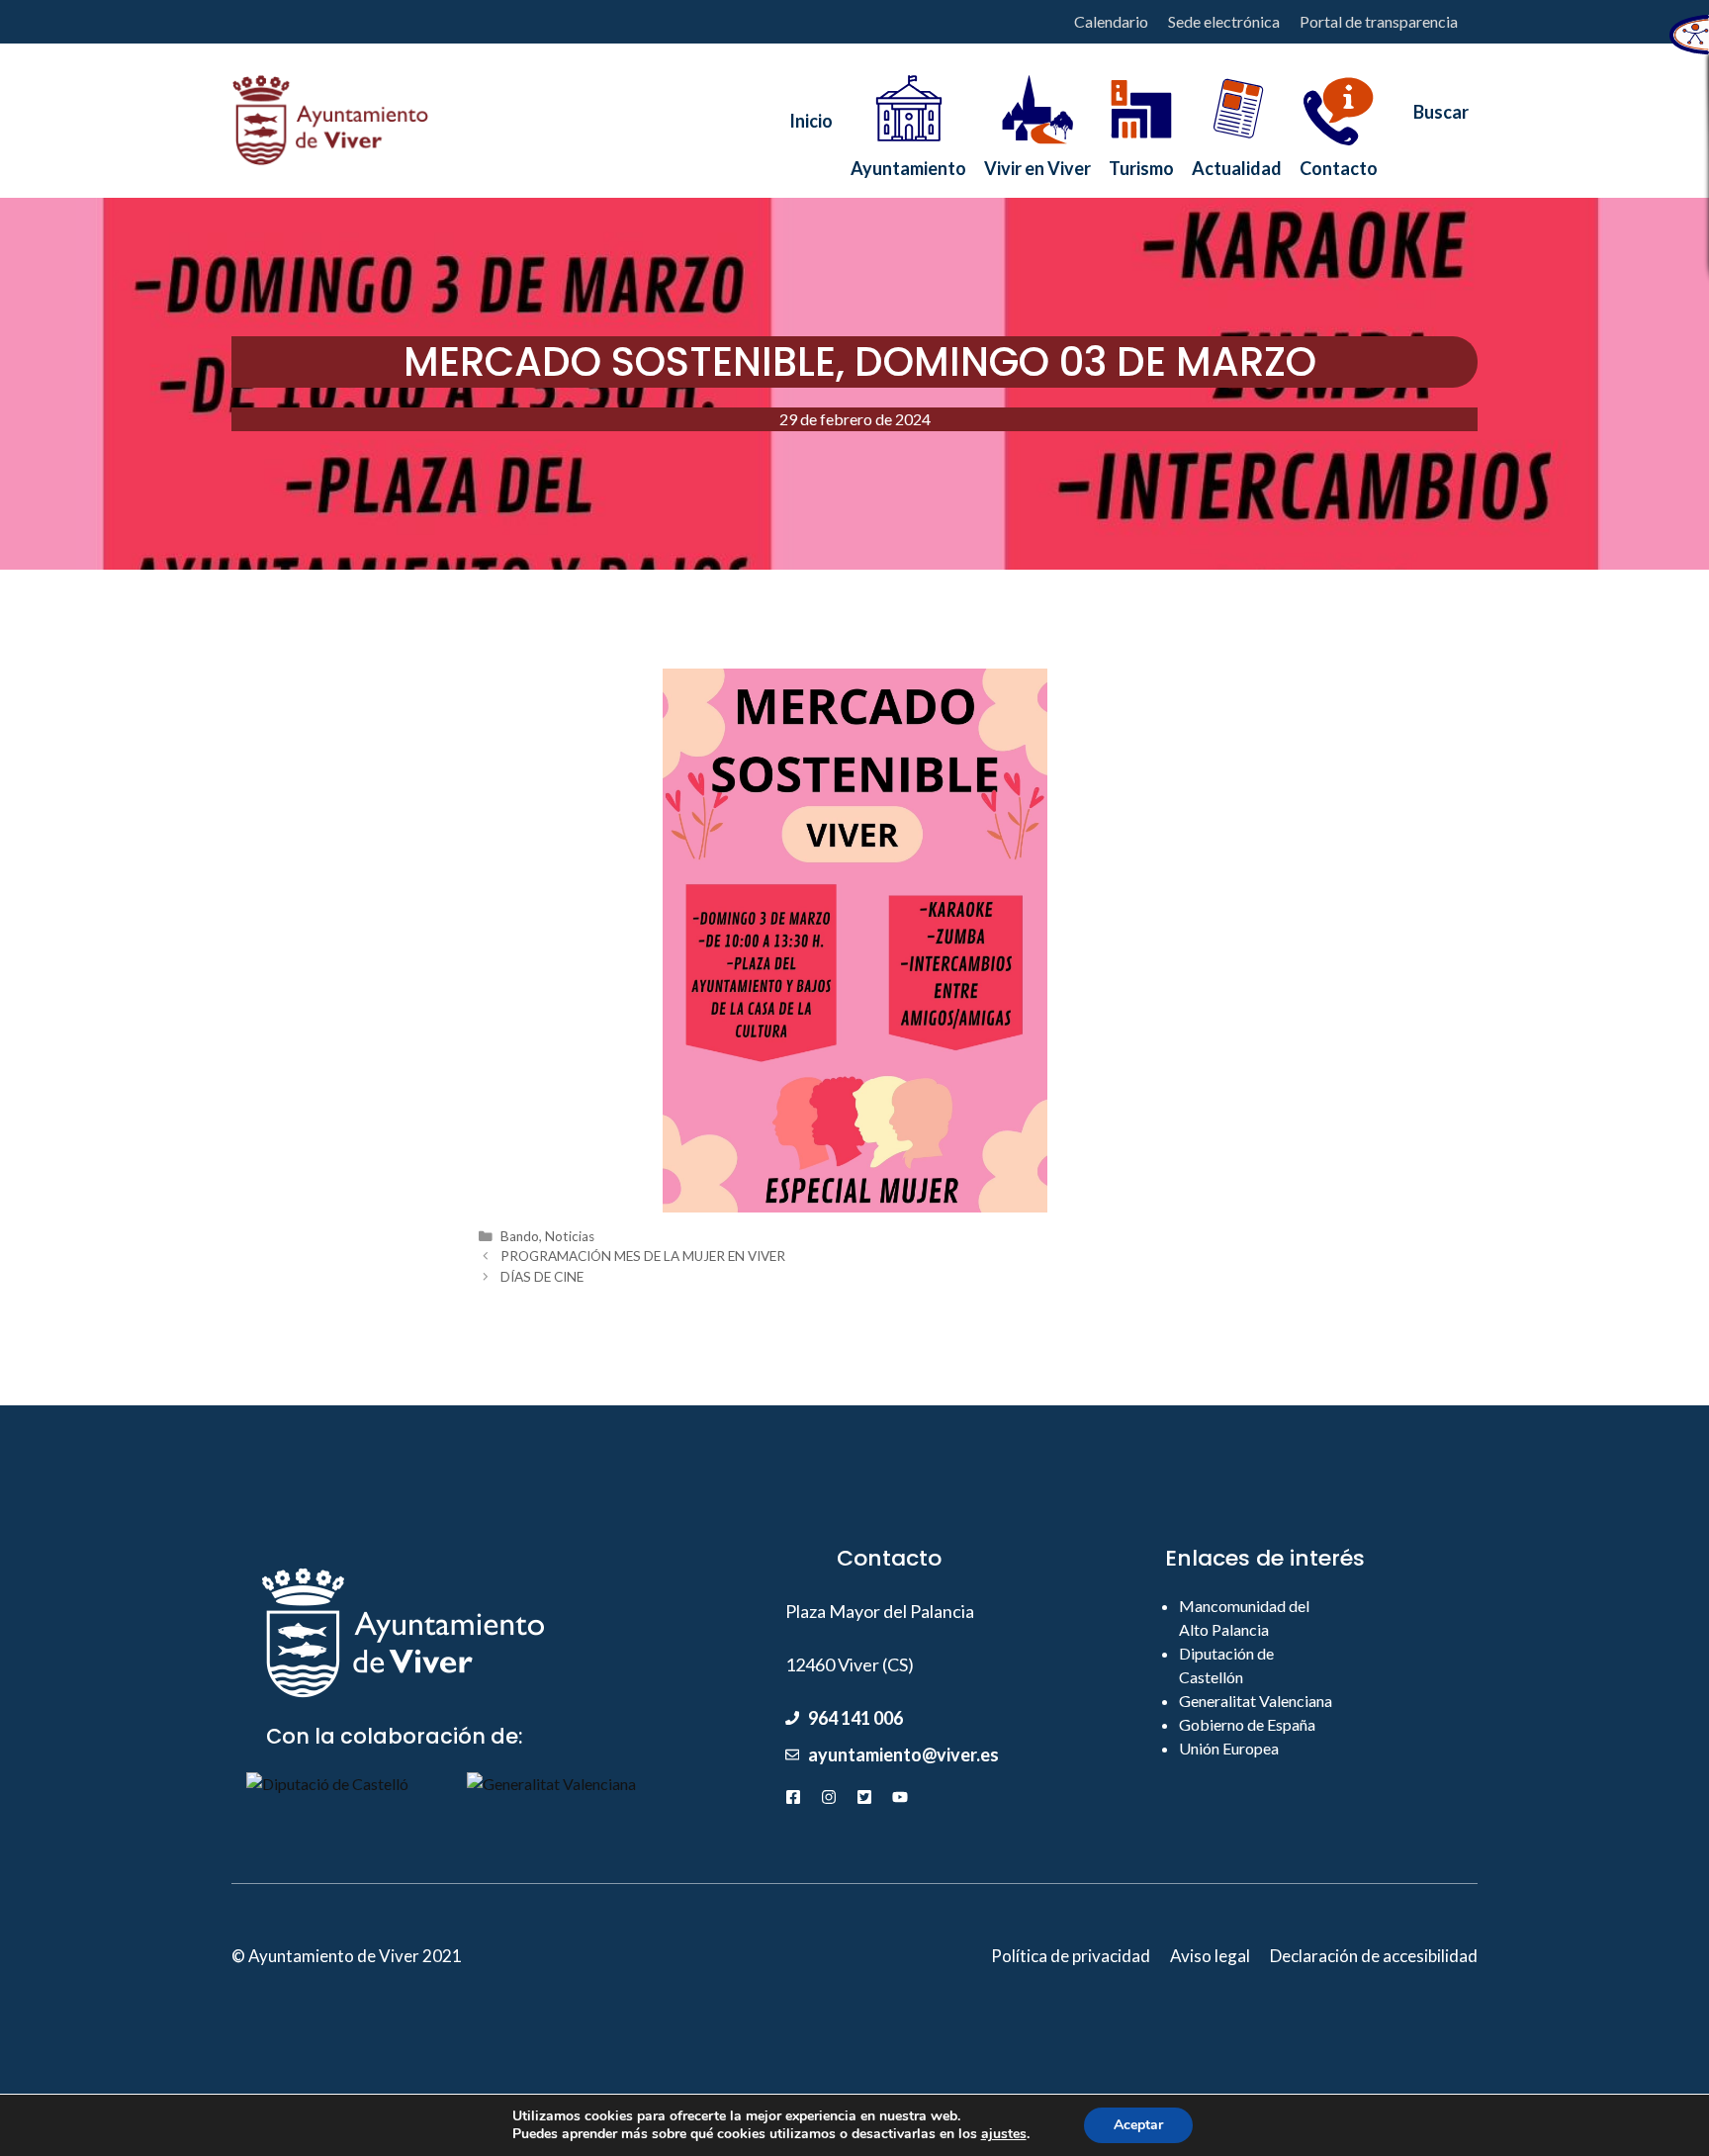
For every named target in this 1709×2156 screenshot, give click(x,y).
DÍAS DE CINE (542, 1277)
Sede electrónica (1224, 21)
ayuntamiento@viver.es (903, 1754)
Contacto (1339, 163)
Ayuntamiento (908, 163)
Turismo (1141, 163)
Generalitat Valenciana (1256, 1701)
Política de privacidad (1071, 1956)
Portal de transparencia (1379, 21)
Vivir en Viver (1037, 163)
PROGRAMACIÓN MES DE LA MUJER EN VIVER (643, 1256)
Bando (520, 1236)
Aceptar (1138, 2125)
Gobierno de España (1247, 1724)
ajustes (1004, 2134)
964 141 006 (855, 1718)
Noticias (570, 1236)
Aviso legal (1210, 1956)
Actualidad (1237, 163)
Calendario (1111, 21)
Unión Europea (1229, 1748)
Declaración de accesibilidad (1374, 1956)
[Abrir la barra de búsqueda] (1432, 121)
